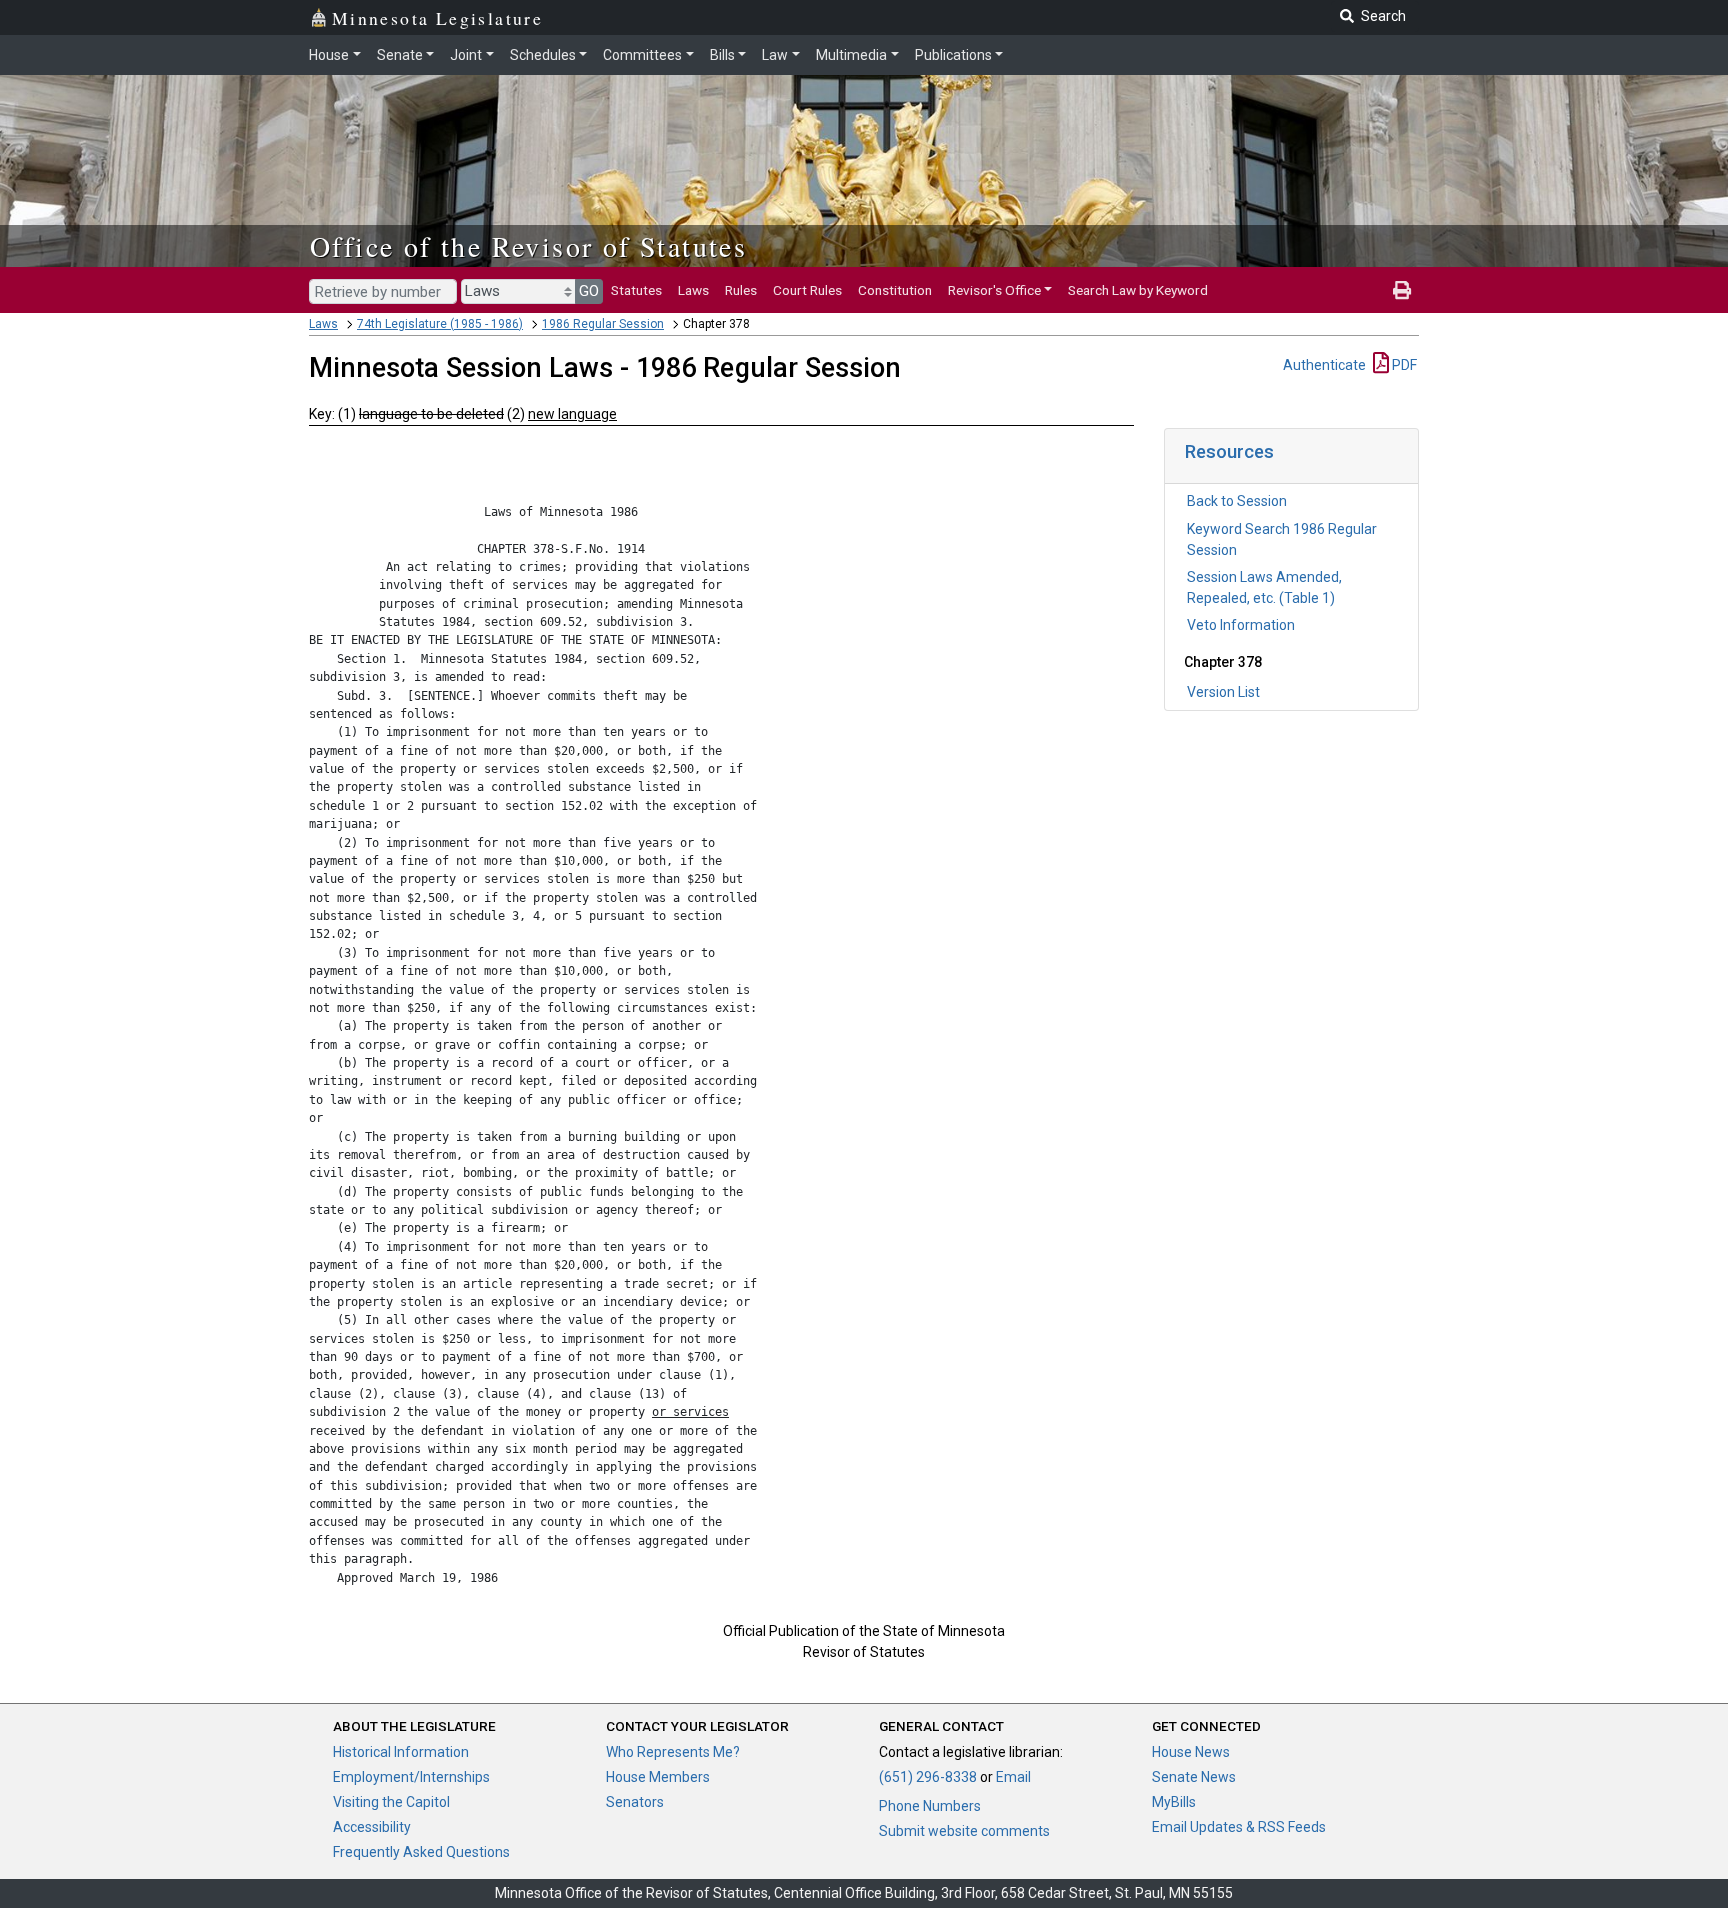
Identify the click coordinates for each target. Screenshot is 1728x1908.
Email (1013, 1777)
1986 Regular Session (603, 324)
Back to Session (1237, 501)
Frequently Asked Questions (421, 1852)
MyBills (1174, 1802)
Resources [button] (1229, 451)
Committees (642, 55)
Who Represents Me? (673, 1752)
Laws (693, 290)
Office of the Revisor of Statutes (528, 246)
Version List (1223, 692)
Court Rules (807, 290)
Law (775, 55)
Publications (953, 55)
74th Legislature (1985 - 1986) (440, 324)
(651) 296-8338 (928, 1777)
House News (1191, 1752)
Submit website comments (964, 1831)
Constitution (895, 290)
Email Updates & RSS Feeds (1239, 1827)
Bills (722, 55)
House (329, 55)
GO (589, 291)
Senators (635, 1802)
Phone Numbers (930, 1806)
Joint (466, 55)
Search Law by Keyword (1138, 290)
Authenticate (1324, 365)
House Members (658, 1777)
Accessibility (372, 1827)
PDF (1403, 365)
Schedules (543, 55)
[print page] (1402, 290)
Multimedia (851, 55)
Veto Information (1241, 625)
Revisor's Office (994, 290)
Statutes (636, 290)
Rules (741, 290)
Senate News (1194, 1777)
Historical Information (401, 1752)
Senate (400, 55)
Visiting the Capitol (391, 1802)
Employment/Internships (411, 1777)
